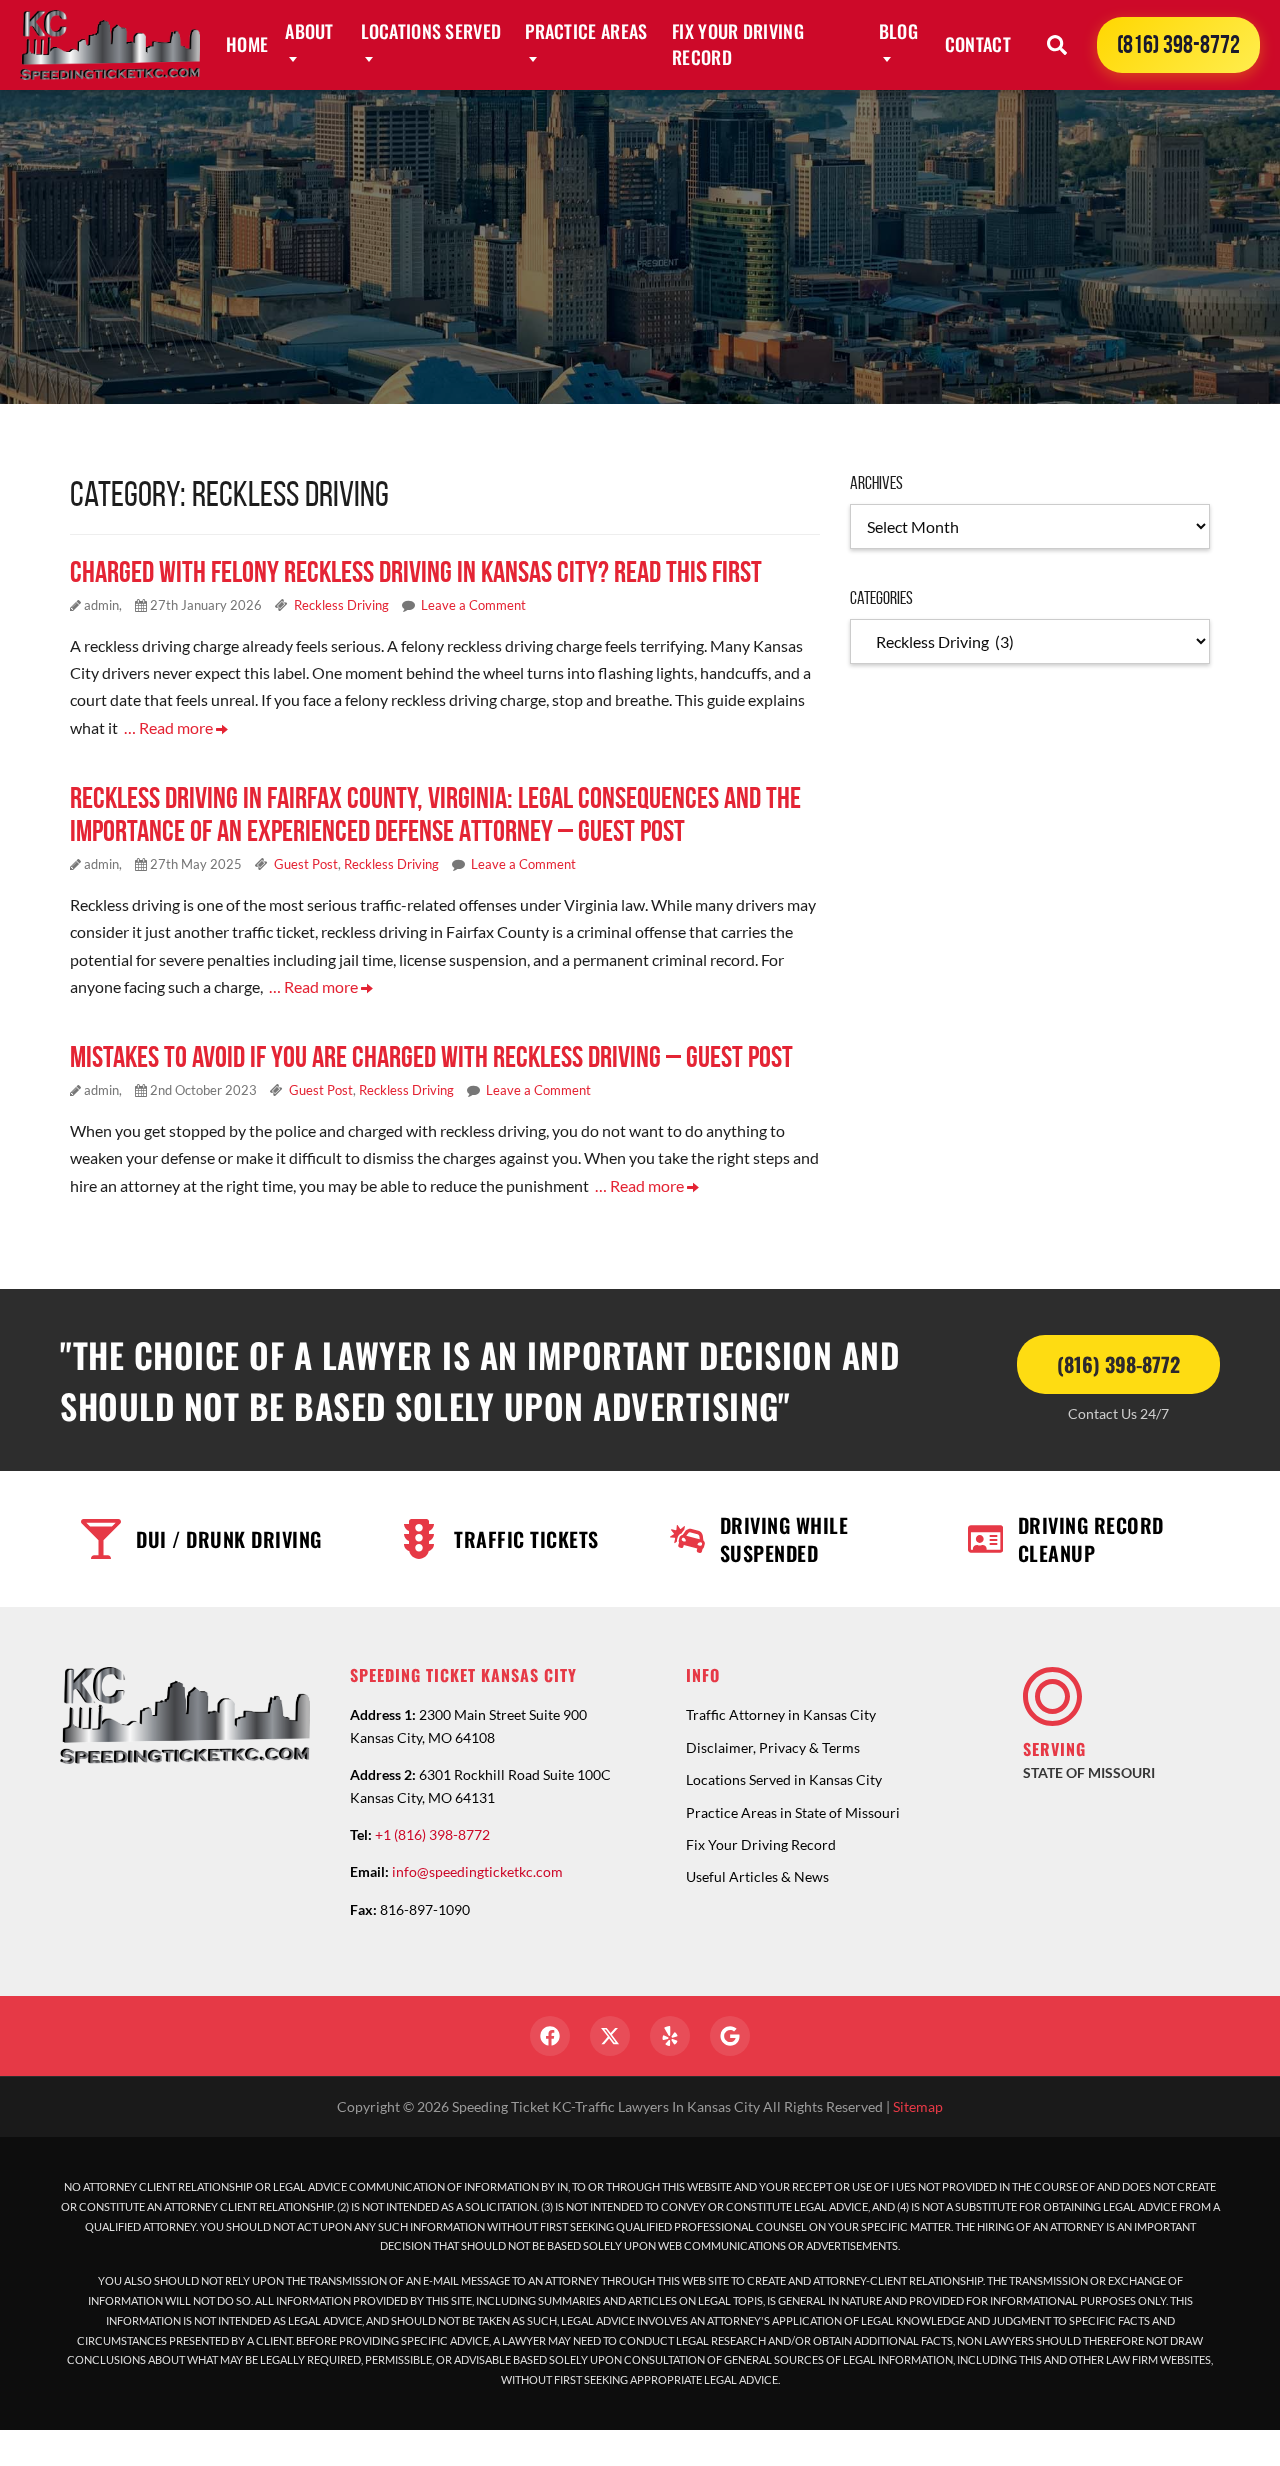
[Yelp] (670, 2036)
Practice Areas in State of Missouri (793, 1812)
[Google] (730, 2036)
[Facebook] (550, 2036)
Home (247, 44)
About (309, 31)
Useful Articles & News (757, 1876)
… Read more (170, 727)
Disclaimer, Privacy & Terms (773, 1747)
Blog (898, 31)
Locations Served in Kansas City (784, 1779)
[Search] (1057, 45)
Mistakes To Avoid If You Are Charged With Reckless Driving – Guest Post (431, 1056)
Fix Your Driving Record (738, 44)
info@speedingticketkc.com (477, 1871)
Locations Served (431, 31)
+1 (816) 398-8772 (432, 1834)
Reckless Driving (341, 605)
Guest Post (306, 864)
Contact (978, 44)
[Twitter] (610, 2036)
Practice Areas (586, 31)
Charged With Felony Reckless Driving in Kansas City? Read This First (416, 571)
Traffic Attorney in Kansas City (781, 1714)
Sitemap (918, 2106)
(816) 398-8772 (1178, 44)
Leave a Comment (473, 605)
